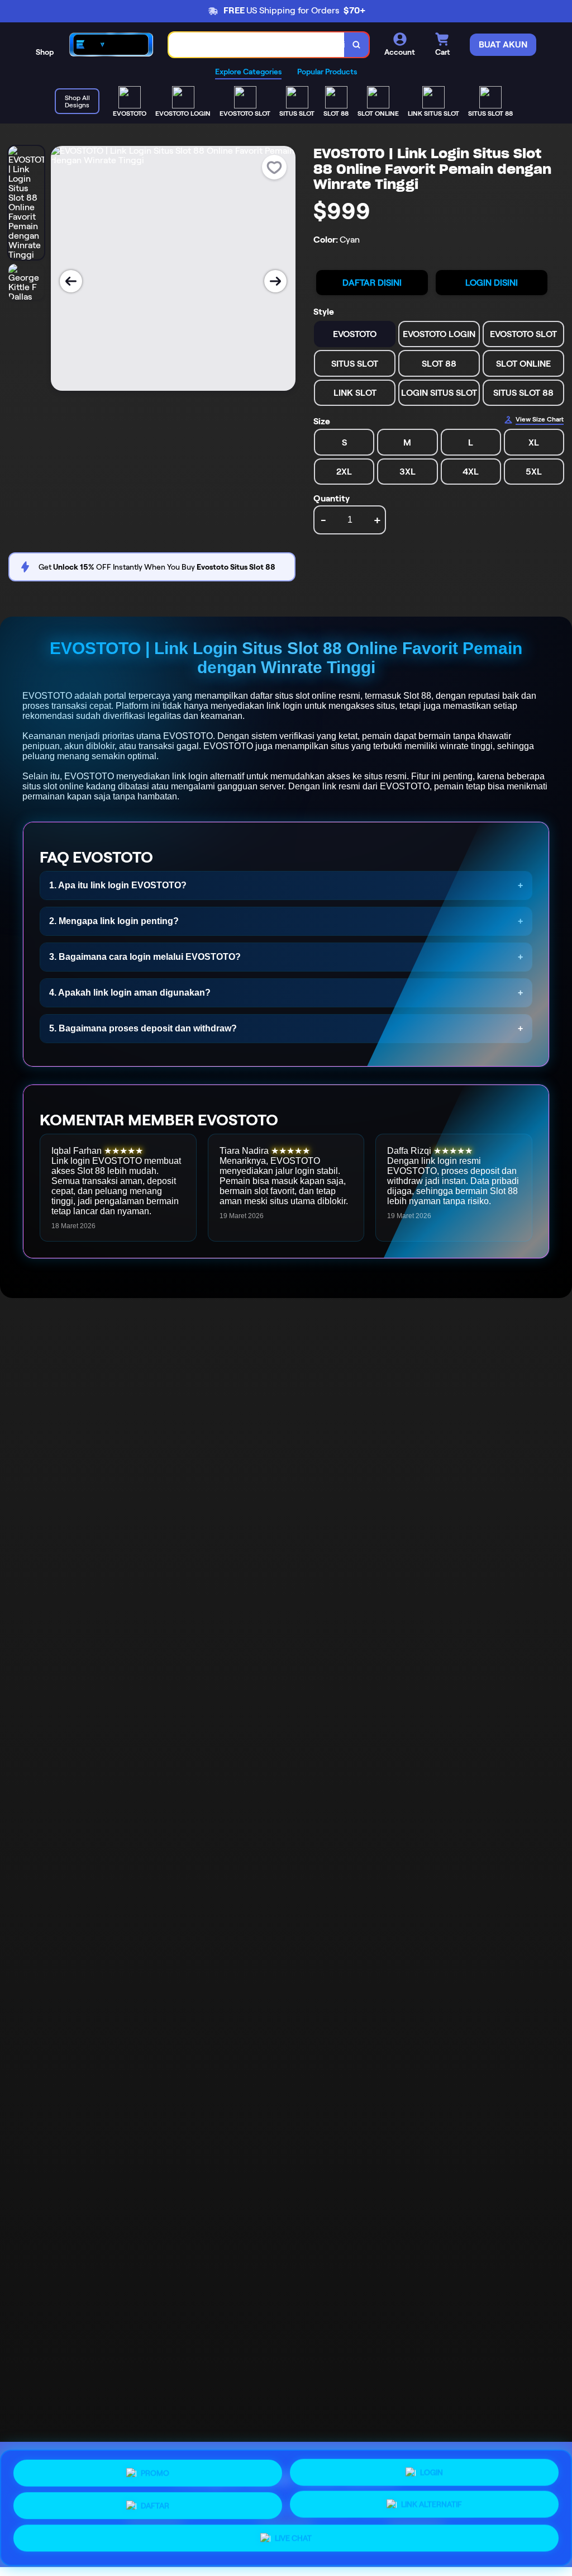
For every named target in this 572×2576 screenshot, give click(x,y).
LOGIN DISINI (492, 283)
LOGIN (432, 2470)
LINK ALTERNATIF (432, 2503)
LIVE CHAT (293, 2539)
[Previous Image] (71, 281)
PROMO (155, 2471)
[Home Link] (111, 44)
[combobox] (257, 45)
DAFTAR (155, 2503)
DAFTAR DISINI (372, 283)
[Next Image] (275, 281)
